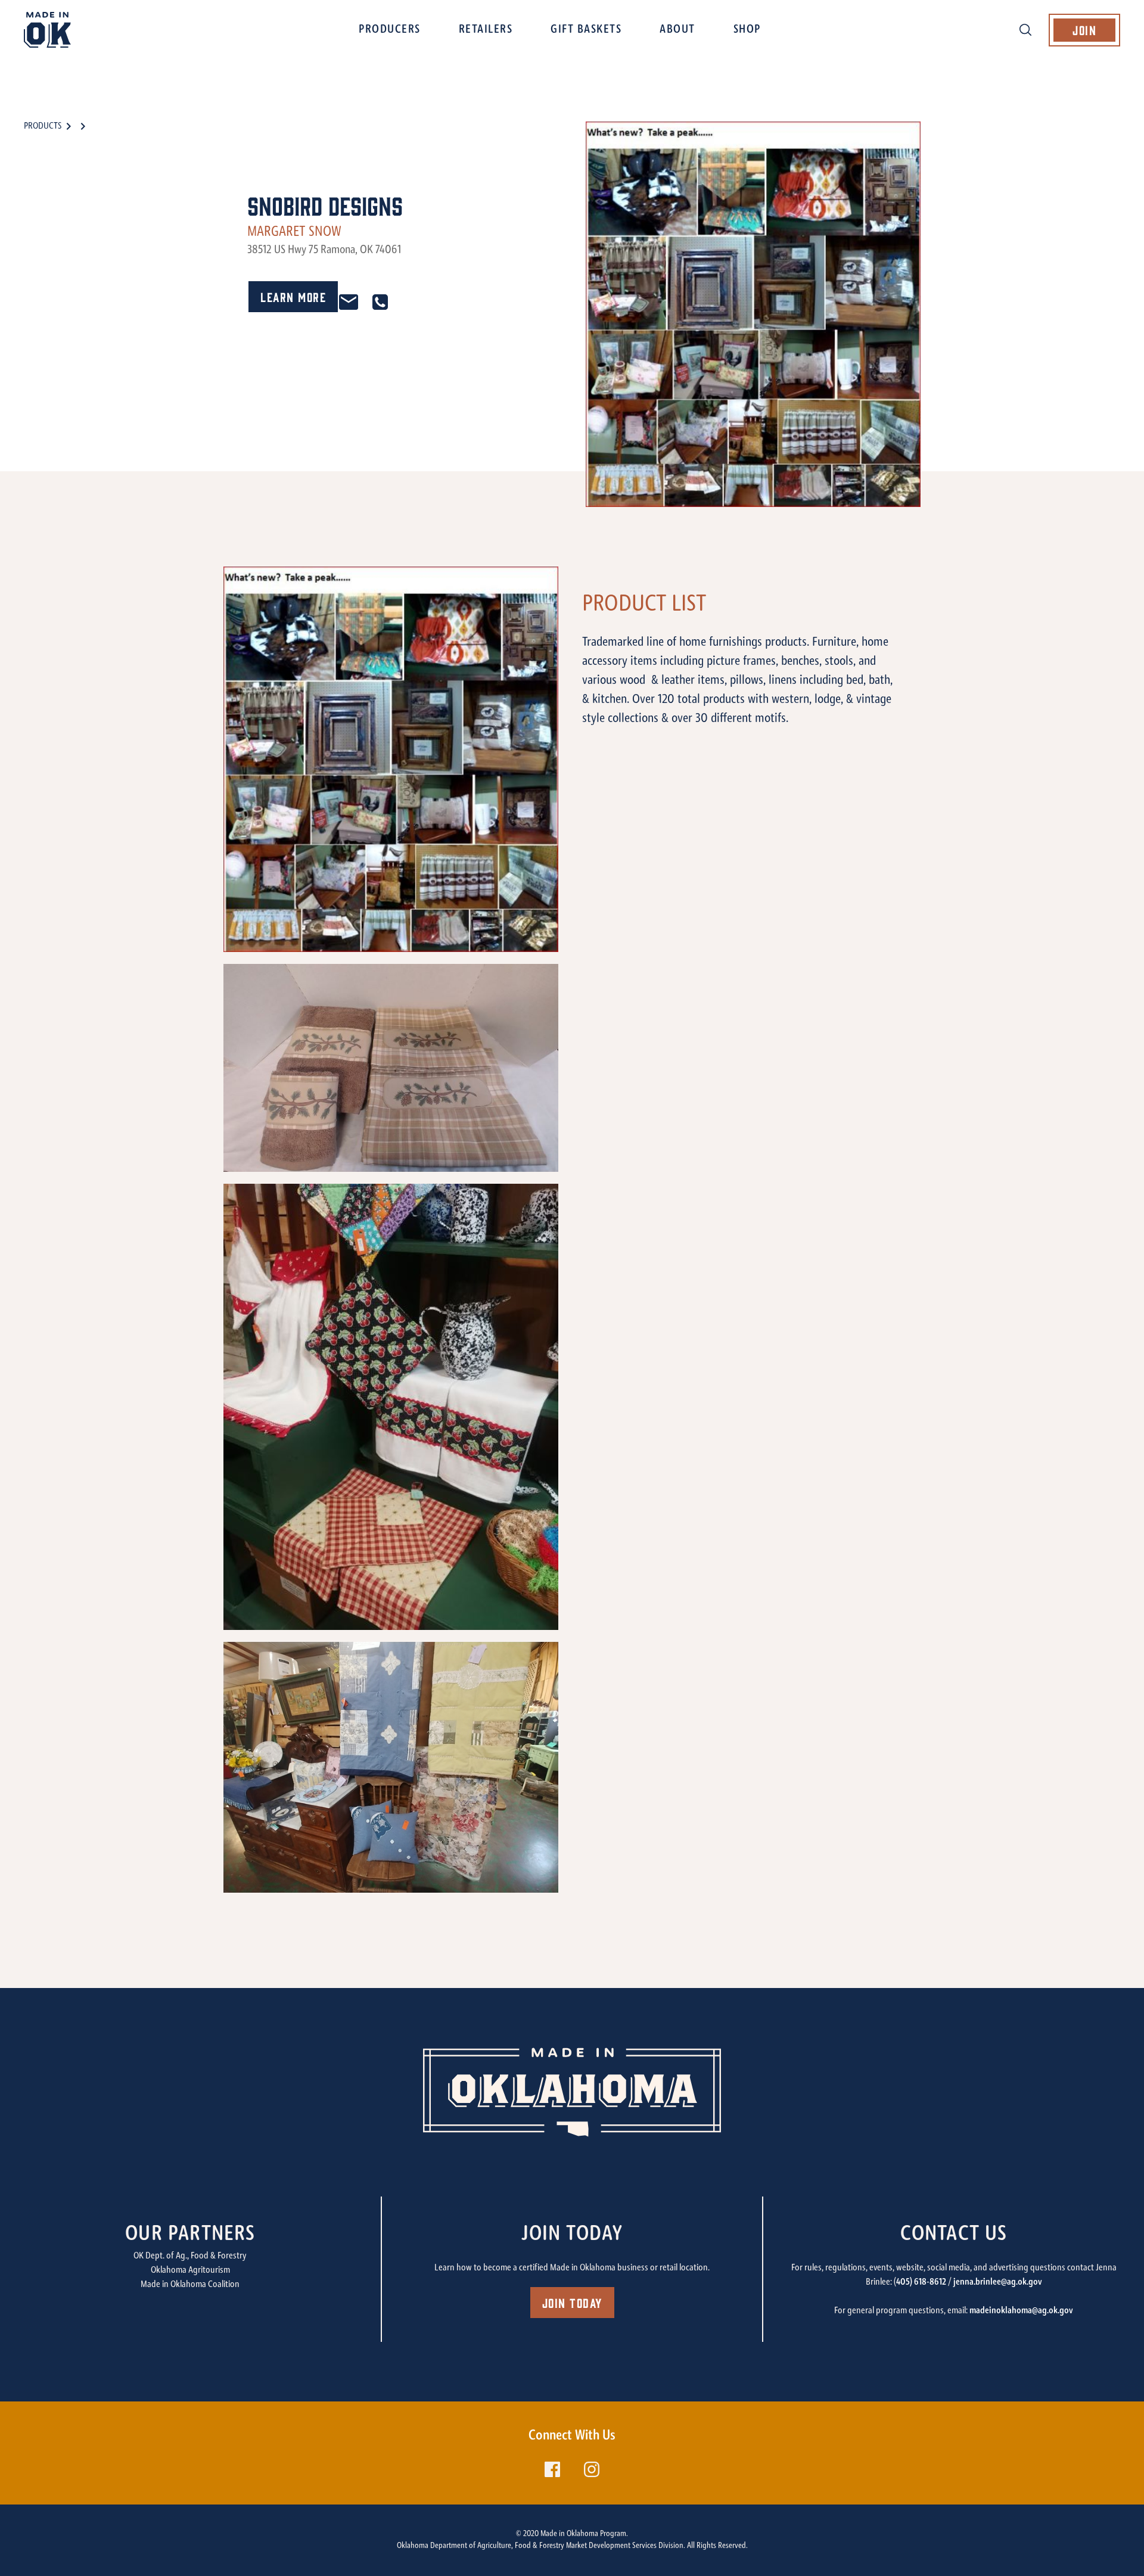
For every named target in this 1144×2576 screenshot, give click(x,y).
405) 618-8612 (921, 2282)
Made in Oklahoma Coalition (190, 2285)
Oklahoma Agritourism (190, 2270)
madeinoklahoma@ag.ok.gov (1021, 2311)
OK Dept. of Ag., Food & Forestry (190, 2256)
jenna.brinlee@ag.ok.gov (998, 2282)
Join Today (572, 2302)
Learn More (293, 296)
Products (43, 126)
